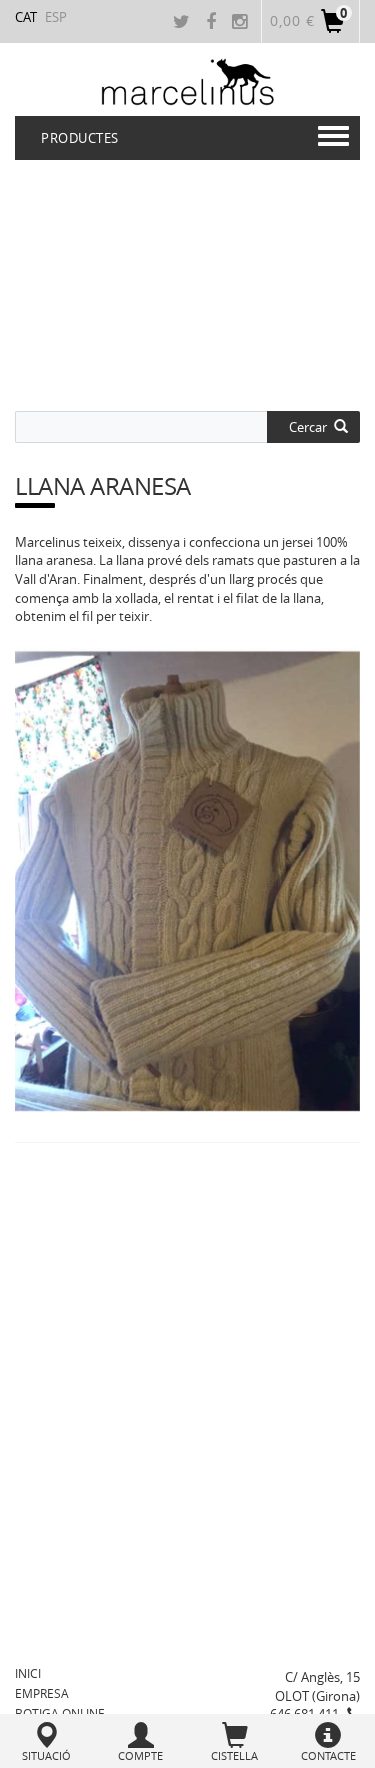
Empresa (42, 1693)
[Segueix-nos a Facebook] (213, 23)
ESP (56, 17)
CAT (26, 17)
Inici (28, 1673)
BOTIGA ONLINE (60, 1713)
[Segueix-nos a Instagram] (242, 23)
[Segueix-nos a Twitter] (184, 23)
